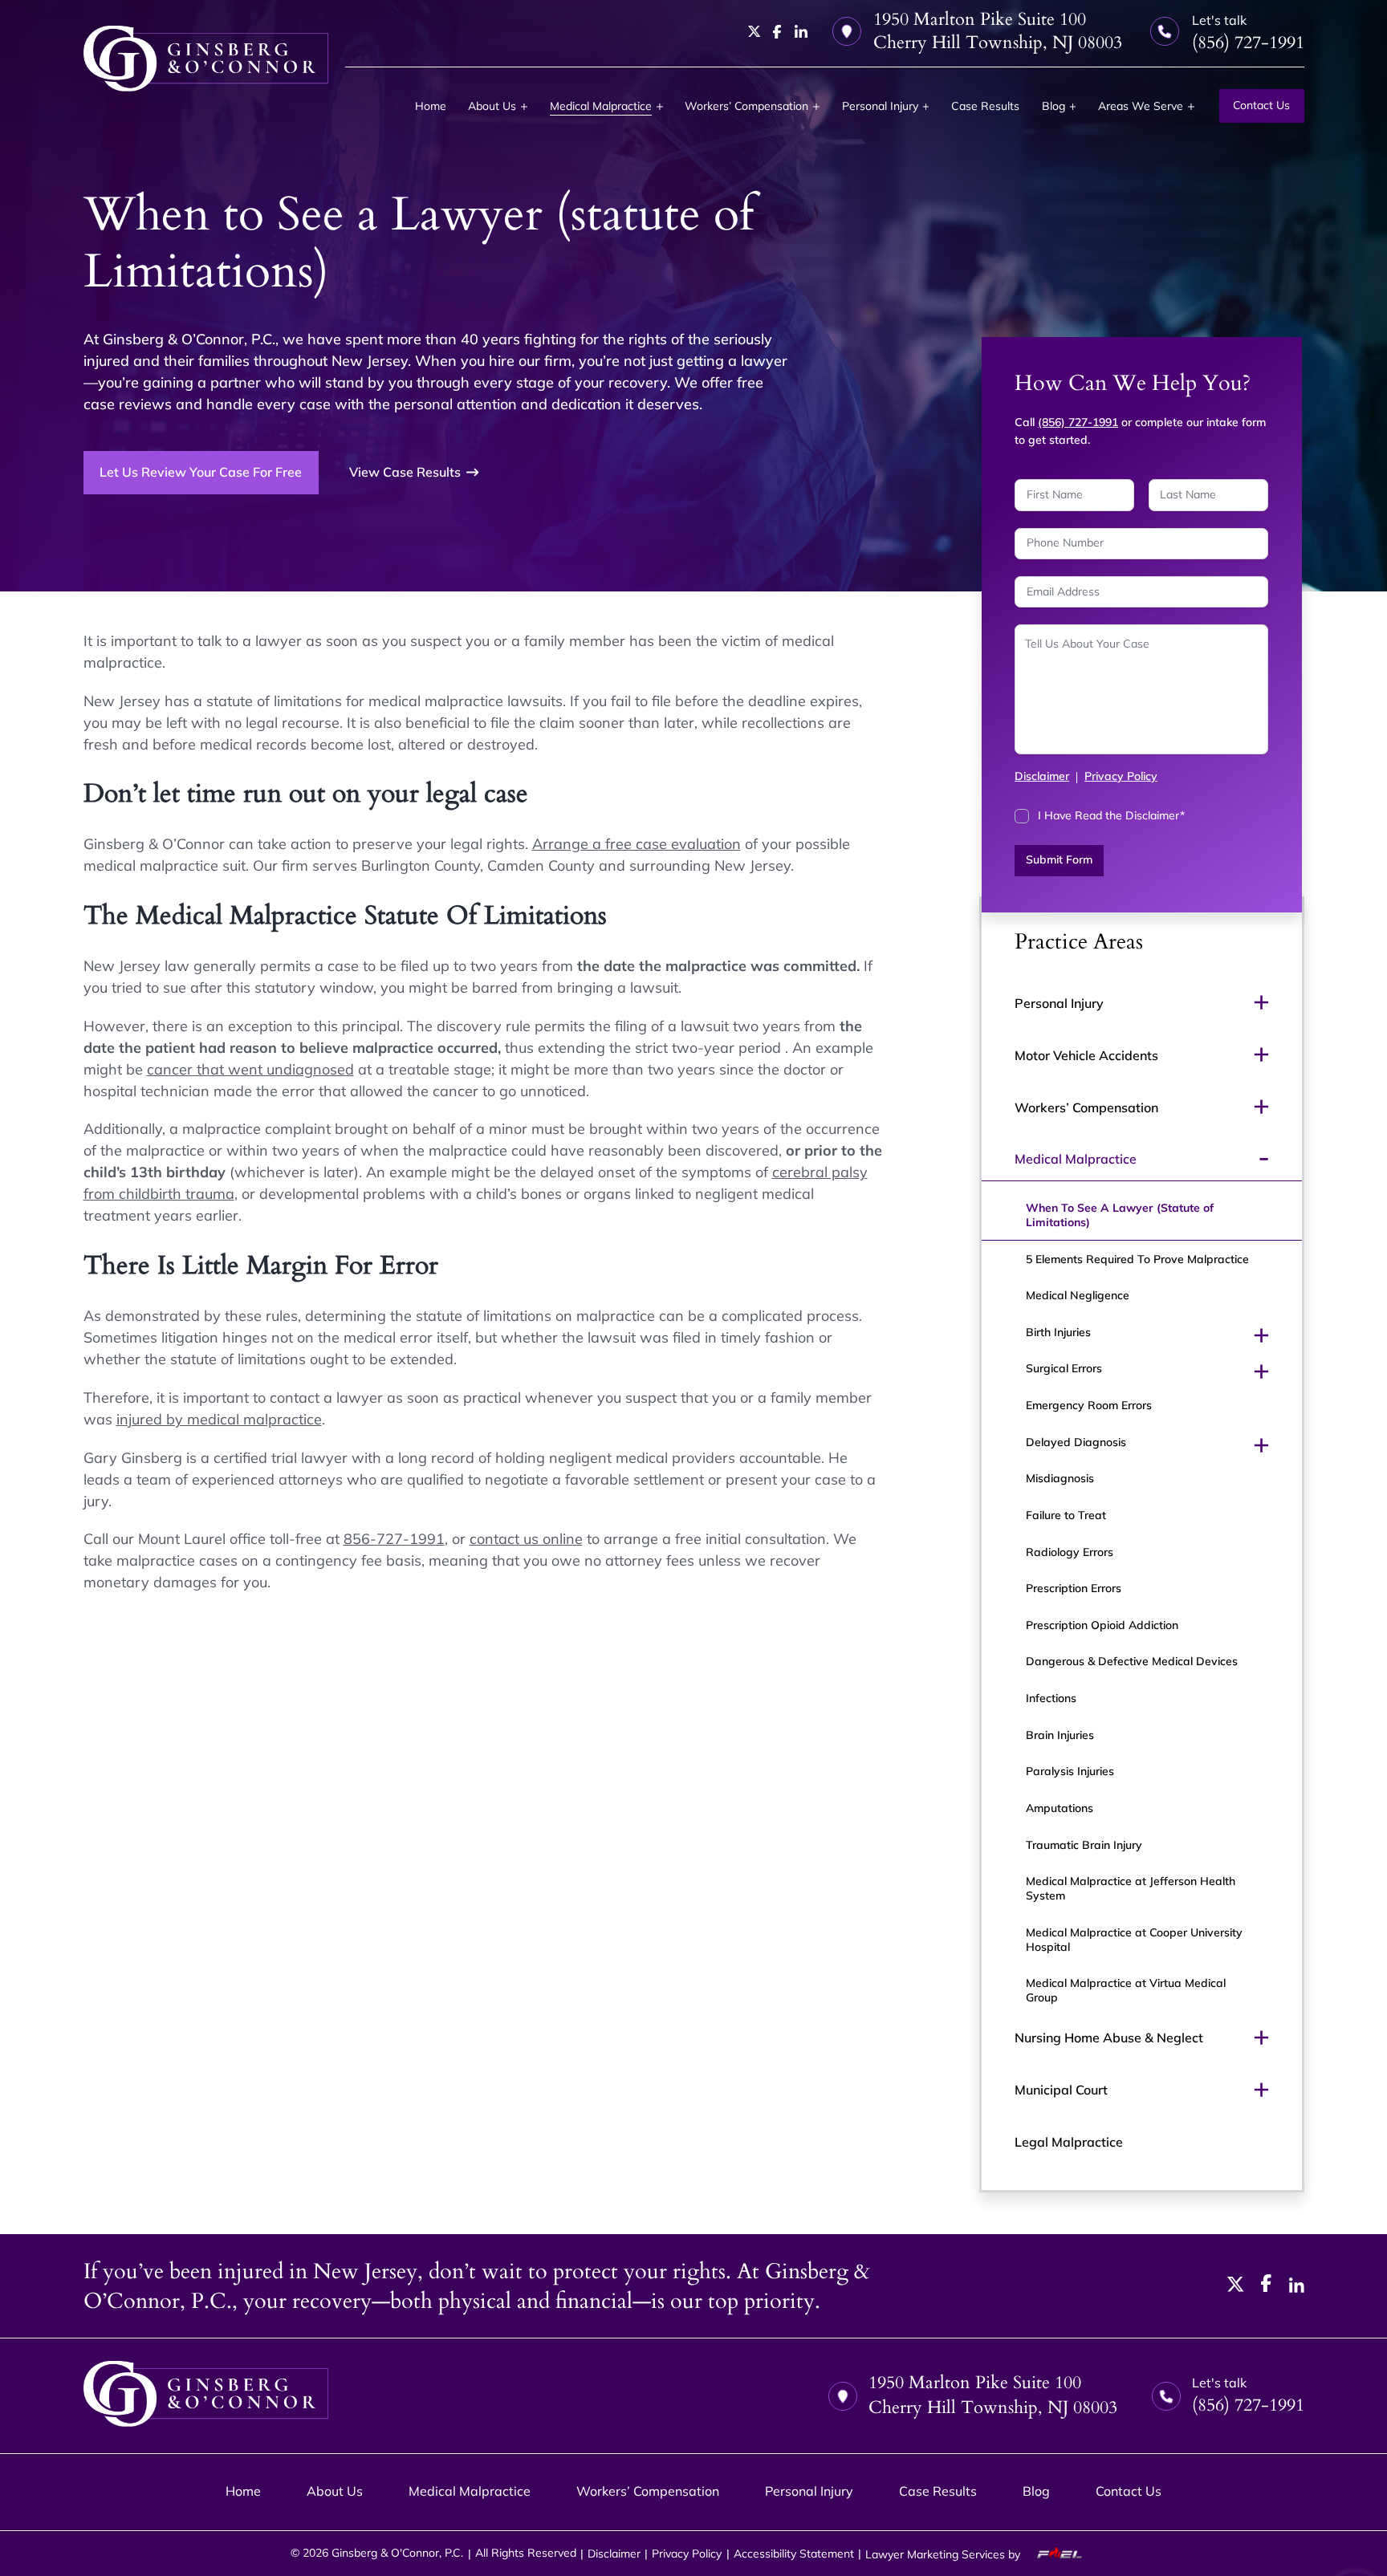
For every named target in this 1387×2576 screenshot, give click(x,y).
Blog (1053, 106)
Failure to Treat (1066, 1515)
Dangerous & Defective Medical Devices (1132, 1661)
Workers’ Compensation (746, 106)
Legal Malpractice (1069, 2142)
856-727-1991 (394, 1539)
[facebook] (777, 32)
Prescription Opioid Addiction (1102, 1625)
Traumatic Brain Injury (1084, 1845)
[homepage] (206, 59)
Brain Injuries (1060, 1735)
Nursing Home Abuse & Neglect (1109, 2038)
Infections (1051, 1698)
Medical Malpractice (601, 106)
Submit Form (1059, 859)
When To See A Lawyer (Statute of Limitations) (1120, 1215)
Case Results (985, 106)
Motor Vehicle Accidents (1086, 1055)
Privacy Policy (1121, 776)
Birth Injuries (1058, 1332)
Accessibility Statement (794, 2554)
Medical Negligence (1078, 1295)
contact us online (526, 1539)
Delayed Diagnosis (1076, 1442)
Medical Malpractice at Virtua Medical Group (1126, 1990)
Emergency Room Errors (1089, 1405)
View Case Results (405, 472)
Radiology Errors (1070, 1552)
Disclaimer (1042, 776)
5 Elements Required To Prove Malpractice (1137, 1259)
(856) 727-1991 (1078, 422)
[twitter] (755, 31)
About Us (492, 106)
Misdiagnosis (1060, 1478)
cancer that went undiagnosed (250, 1069)
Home (431, 106)
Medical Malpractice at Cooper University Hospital (1134, 1940)
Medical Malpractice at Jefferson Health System (1131, 1888)
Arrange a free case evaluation (637, 844)
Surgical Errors (1064, 1368)
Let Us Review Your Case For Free (201, 472)
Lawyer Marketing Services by (944, 2554)
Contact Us (1261, 105)
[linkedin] (801, 31)
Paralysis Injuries (1070, 1771)
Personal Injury (880, 106)
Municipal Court (1061, 2090)
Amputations (1060, 1808)
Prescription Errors (1074, 1588)
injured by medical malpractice (219, 1419)
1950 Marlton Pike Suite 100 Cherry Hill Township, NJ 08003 (998, 31)
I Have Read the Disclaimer (1111, 815)
